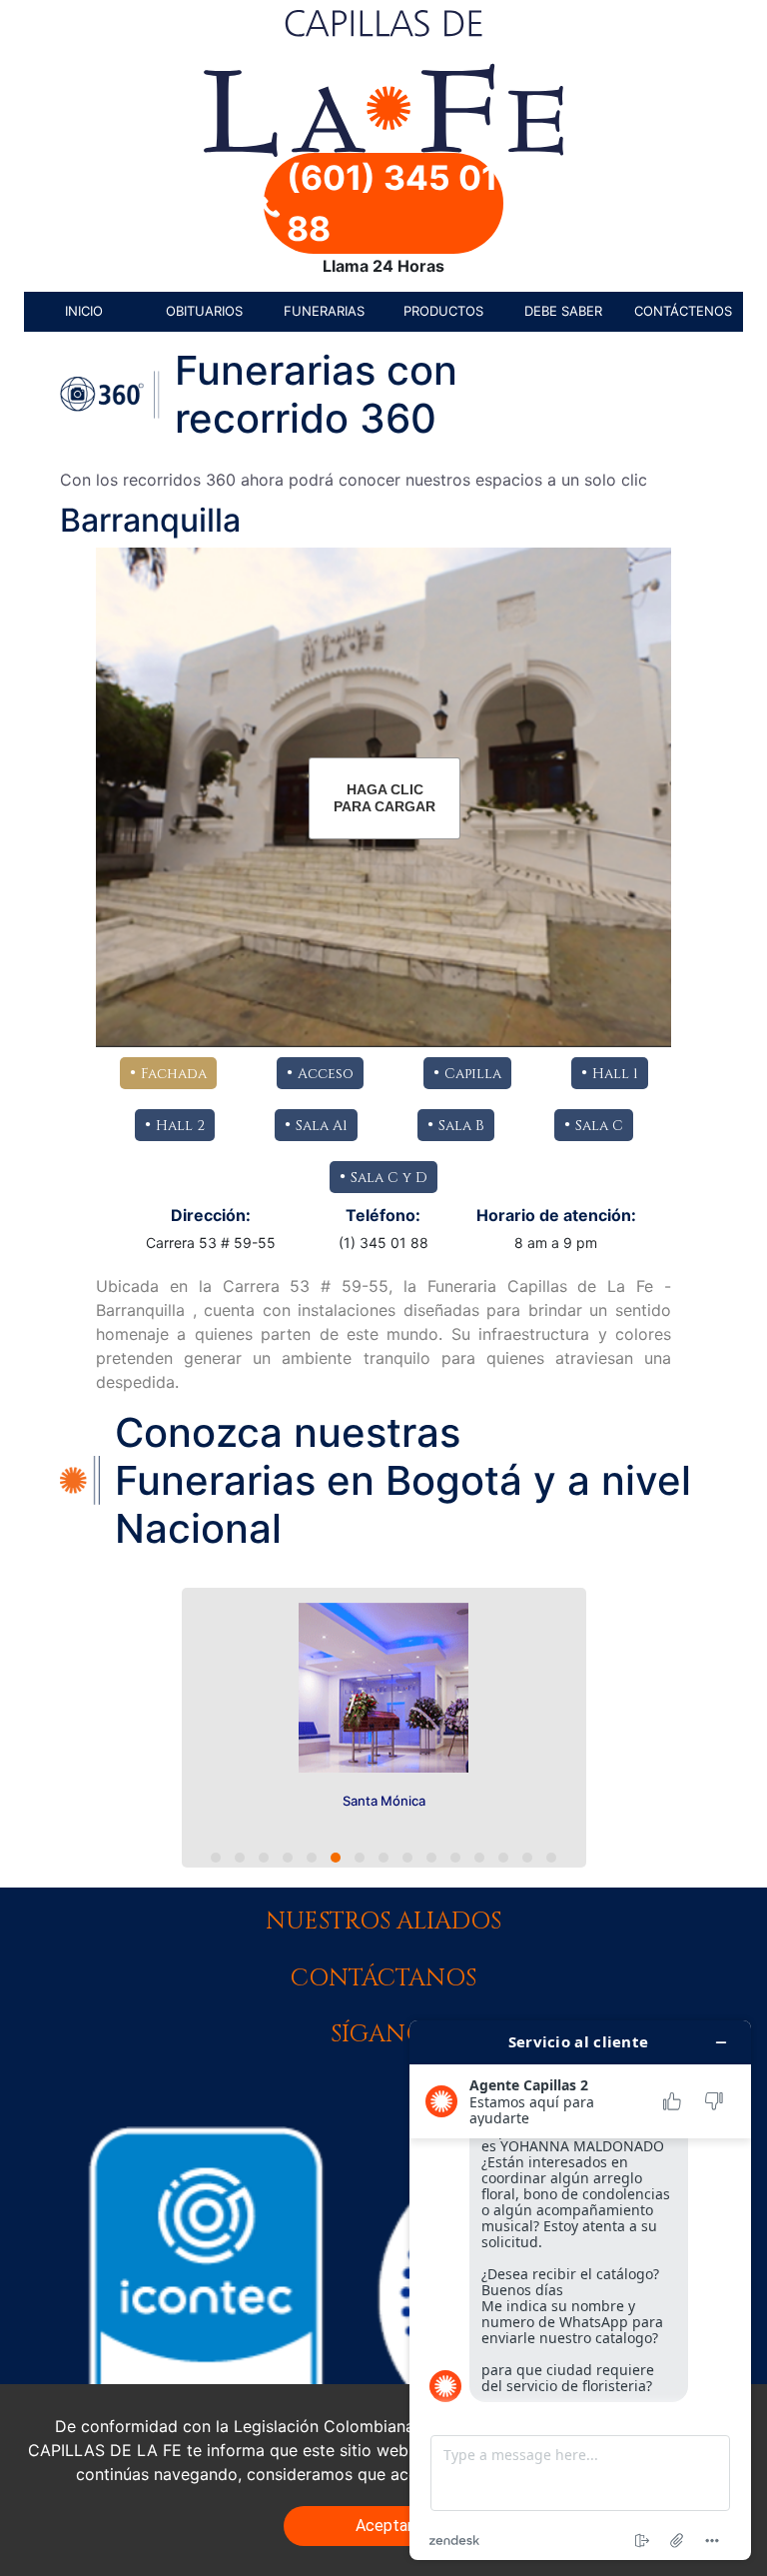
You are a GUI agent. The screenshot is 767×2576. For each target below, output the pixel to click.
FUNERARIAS (324, 311)
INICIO (84, 311)
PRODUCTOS (443, 311)
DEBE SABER (563, 311)
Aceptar (384, 2526)
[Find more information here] (580, 2290)
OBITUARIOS (204, 311)
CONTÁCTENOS (683, 311)
